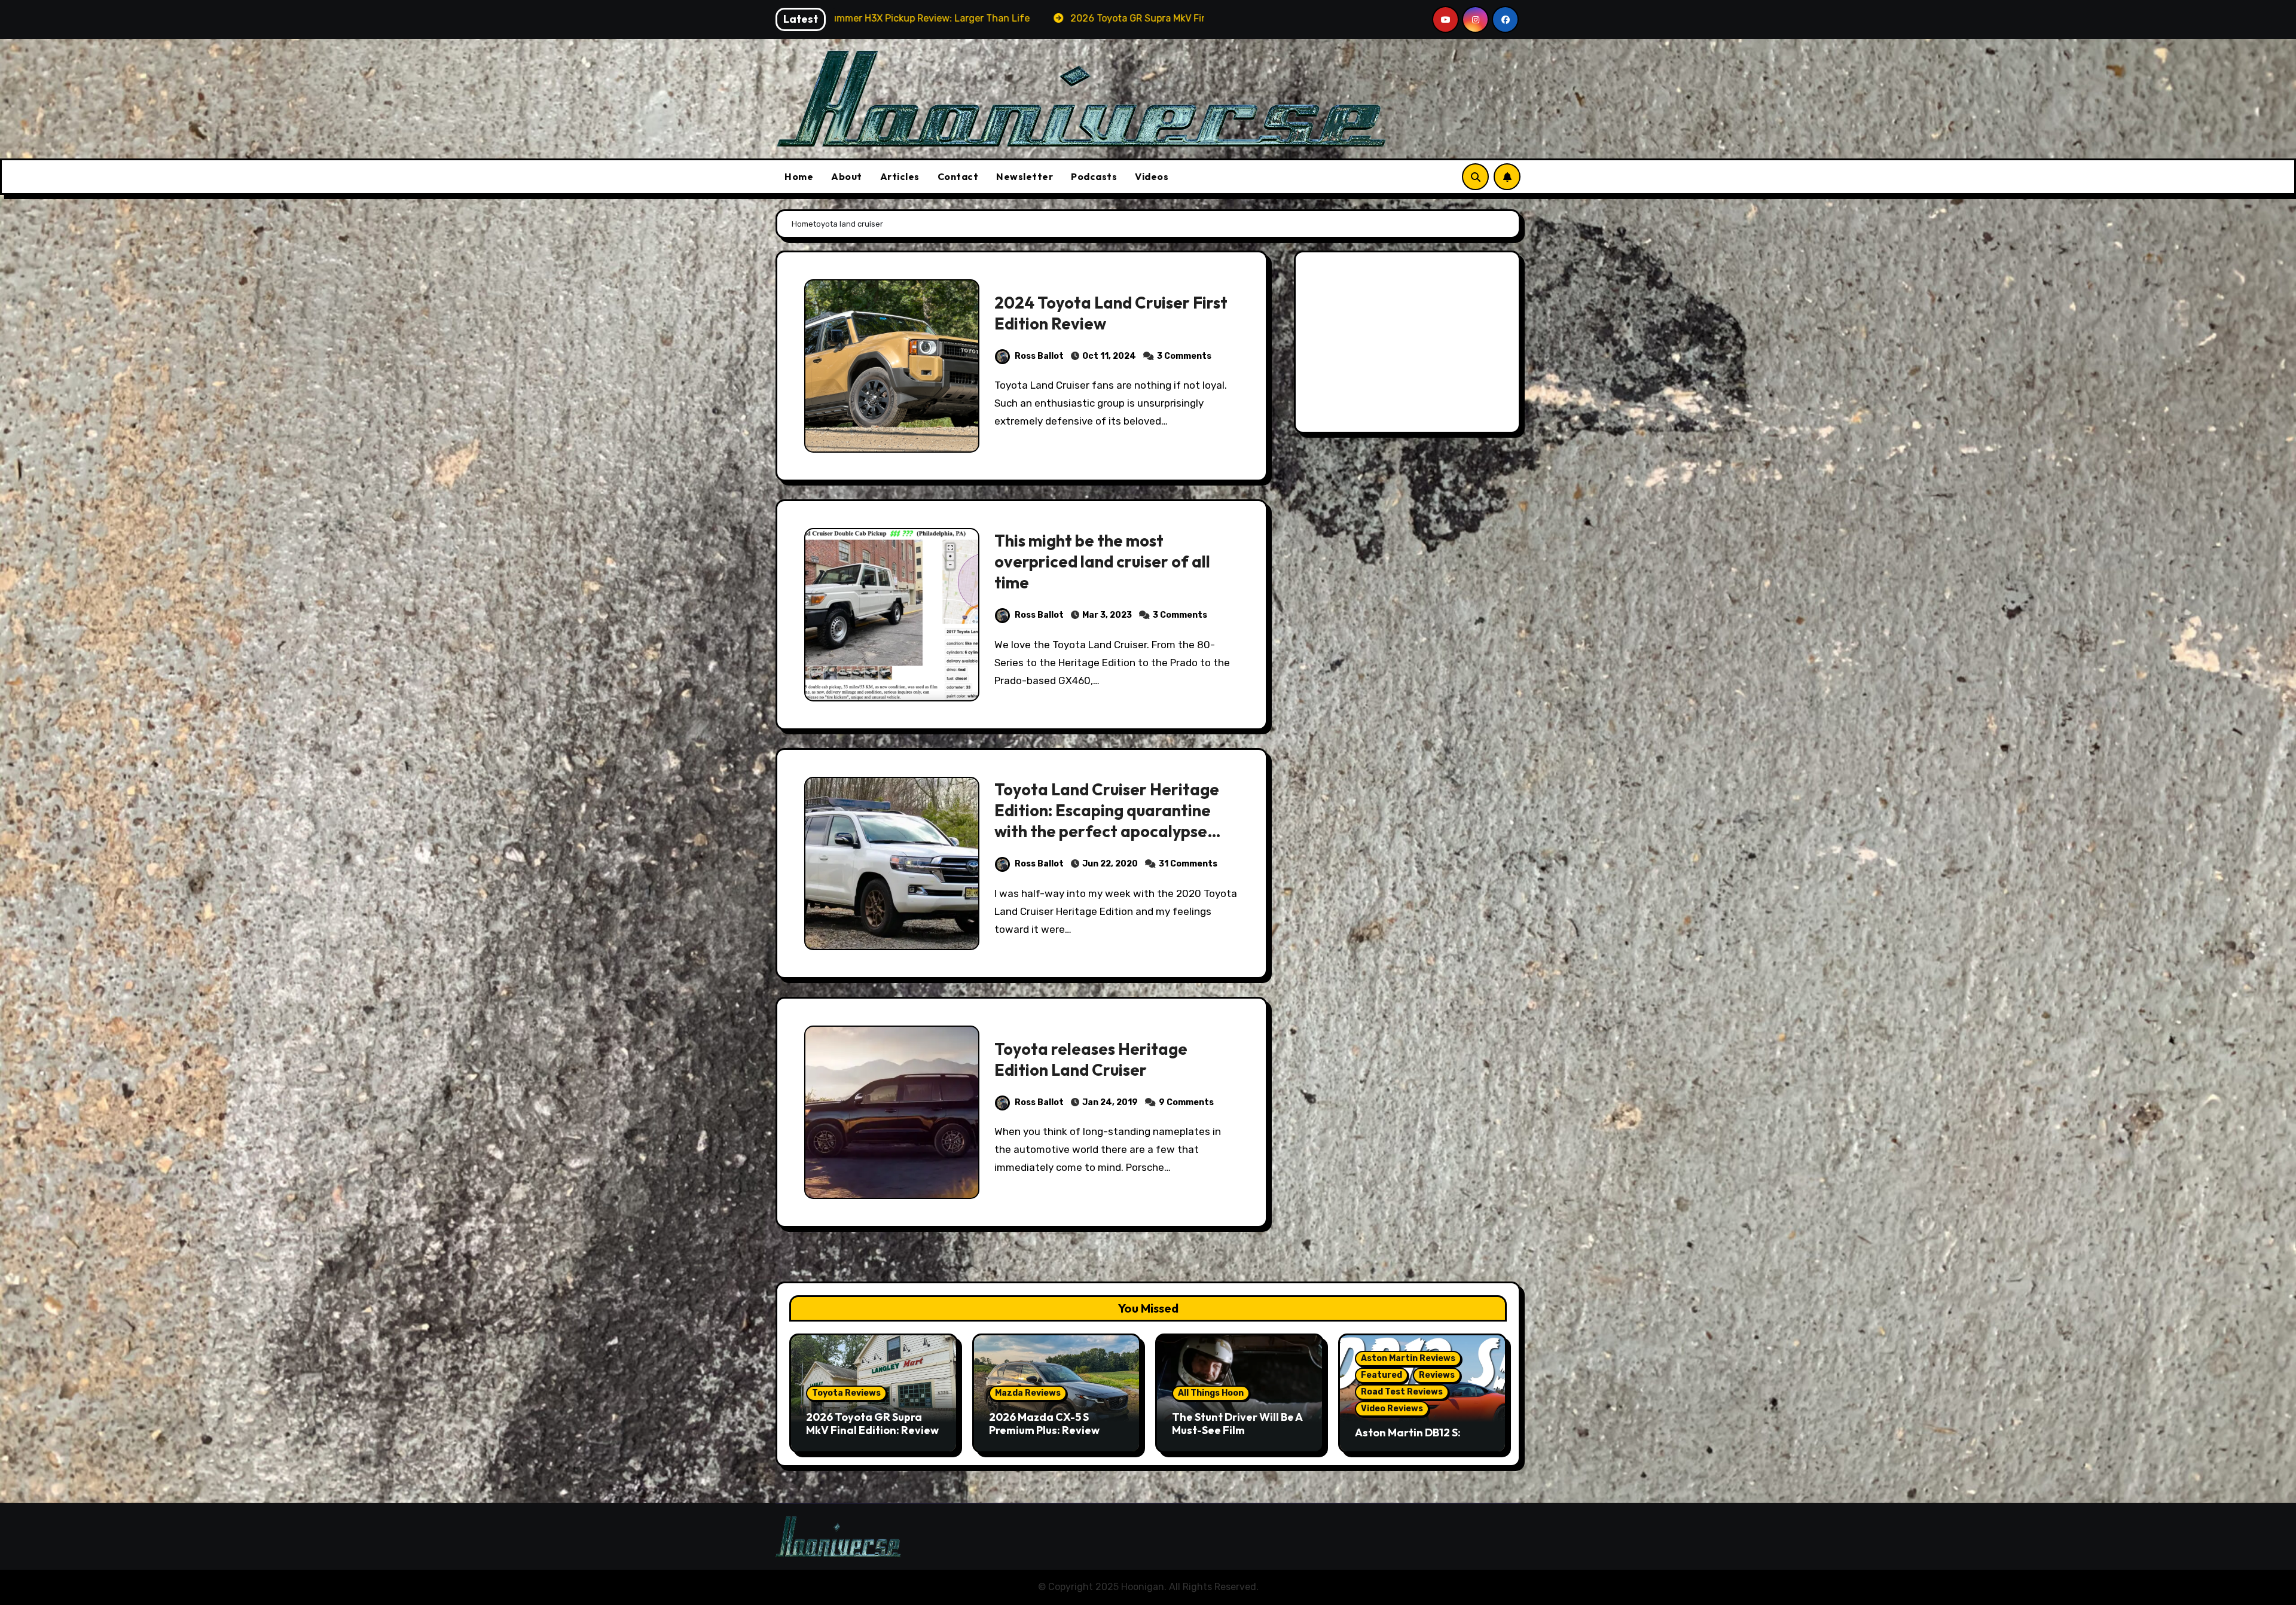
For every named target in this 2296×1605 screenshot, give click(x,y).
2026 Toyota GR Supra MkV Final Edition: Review (872, 1424)
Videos (1152, 176)
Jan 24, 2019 (1110, 1102)
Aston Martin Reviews (1408, 1358)
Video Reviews (1392, 1409)
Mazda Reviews (1028, 1393)
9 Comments (1186, 1102)
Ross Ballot (1039, 356)
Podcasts (1094, 176)
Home (799, 176)
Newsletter (1025, 176)
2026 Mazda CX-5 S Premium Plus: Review (1044, 1424)
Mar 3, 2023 (1107, 615)
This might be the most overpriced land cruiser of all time (1102, 562)
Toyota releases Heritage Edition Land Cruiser (1091, 1059)
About (847, 176)
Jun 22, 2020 (1110, 864)
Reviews (1437, 1375)
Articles (900, 176)
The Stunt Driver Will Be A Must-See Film (1237, 1424)
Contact (958, 176)
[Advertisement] (1409, 345)
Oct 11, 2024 (1109, 356)
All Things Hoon (1211, 1393)
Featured (1381, 1375)
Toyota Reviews (846, 1393)
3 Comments (1184, 356)
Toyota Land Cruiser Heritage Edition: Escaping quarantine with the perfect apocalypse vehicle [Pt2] (1107, 821)
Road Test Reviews (1402, 1392)
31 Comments (1188, 864)
